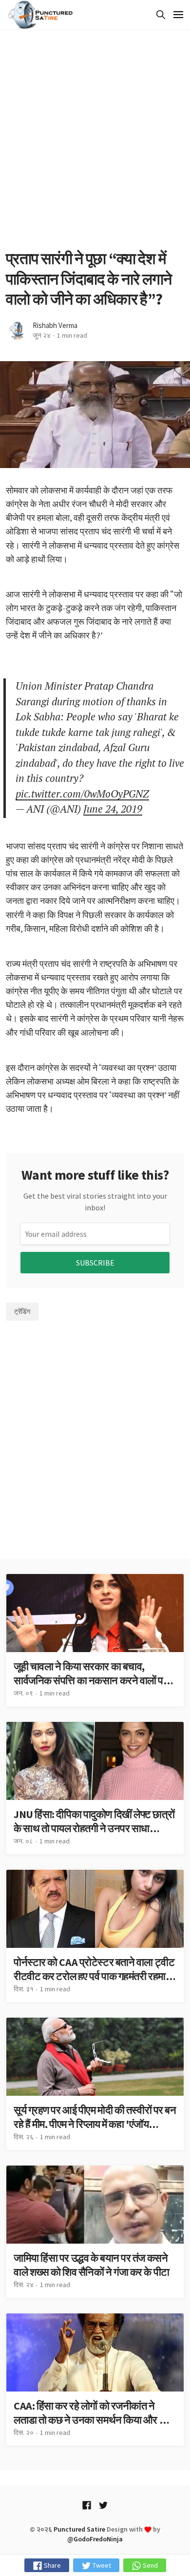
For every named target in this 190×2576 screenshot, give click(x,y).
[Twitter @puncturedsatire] (103, 2505)
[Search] (159, 15)
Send (150, 2565)
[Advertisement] (95, 139)
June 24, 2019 (113, 809)
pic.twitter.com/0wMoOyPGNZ (82, 794)
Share (52, 2565)
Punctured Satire (79, 2529)
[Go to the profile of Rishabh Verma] (17, 331)
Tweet (101, 2565)
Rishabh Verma (55, 325)
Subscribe (95, 1263)
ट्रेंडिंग (22, 1311)
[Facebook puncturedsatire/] (87, 2505)
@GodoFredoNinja (95, 2539)
